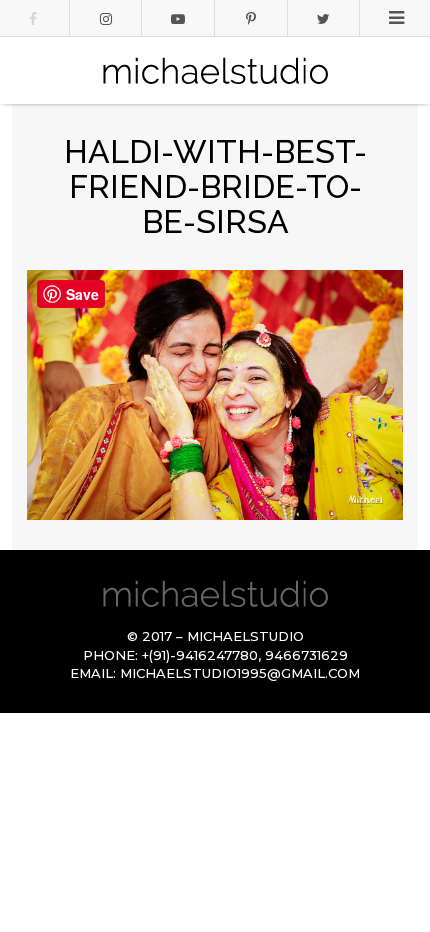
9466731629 (306, 655)
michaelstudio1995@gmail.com (240, 673)
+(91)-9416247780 (200, 655)
